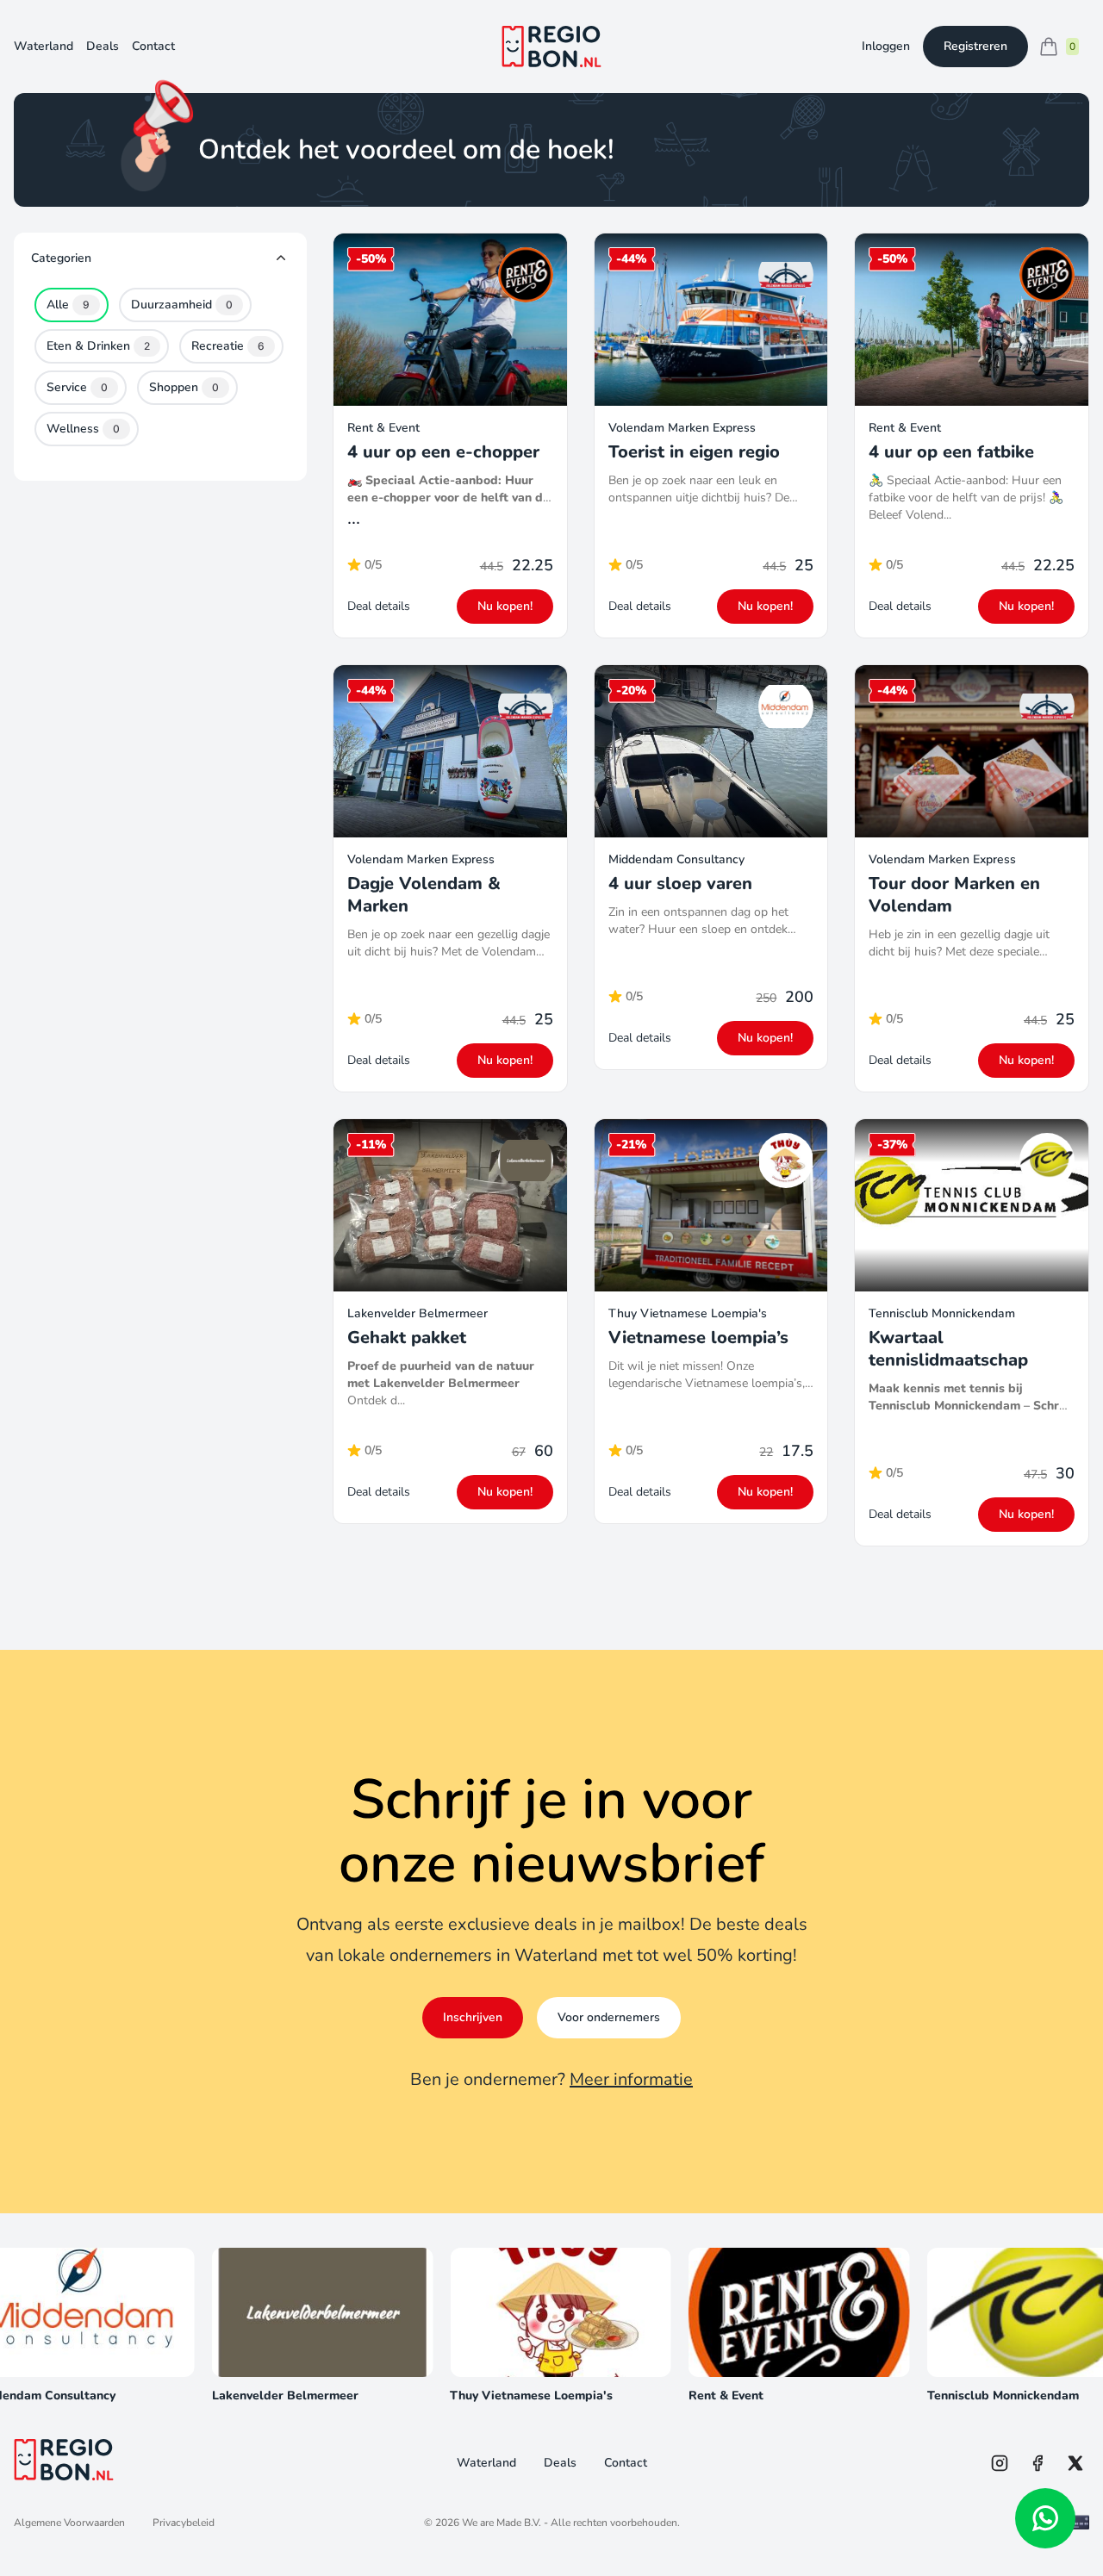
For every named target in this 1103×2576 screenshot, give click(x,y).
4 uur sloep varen (680, 884)
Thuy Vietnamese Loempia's (688, 1313)
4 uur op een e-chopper (443, 452)
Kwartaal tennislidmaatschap (948, 1349)
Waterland (44, 46)
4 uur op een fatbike (951, 452)
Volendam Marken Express (682, 428)
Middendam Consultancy (676, 859)
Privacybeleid (184, 2523)
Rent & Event (383, 428)
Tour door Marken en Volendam (954, 895)
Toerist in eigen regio (694, 452)
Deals (103, 46)
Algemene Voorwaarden (69, 2523)
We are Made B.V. (502, 2523)
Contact (153, 46)
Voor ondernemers (609, 2017)
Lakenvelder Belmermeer (418, 1313)
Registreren (975, 46)
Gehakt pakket (407, 1338)
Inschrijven (473, 2017)
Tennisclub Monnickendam (942, 1313)
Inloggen (886, 46)
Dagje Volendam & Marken (424, 895)
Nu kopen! (505, 606)
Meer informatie (631, 2079)
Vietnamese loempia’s (698, 1338)
